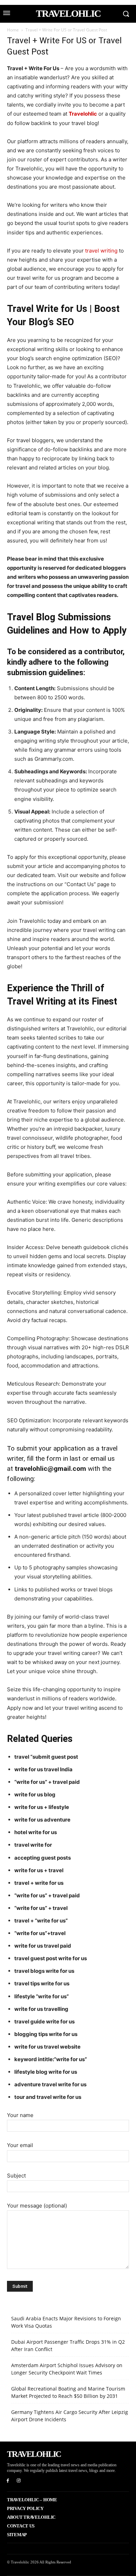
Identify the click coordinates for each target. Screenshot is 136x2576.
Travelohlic (83, 114)
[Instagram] (19, 2481)
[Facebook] (8, 2481)
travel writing (101, 251)
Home (13, 30)
